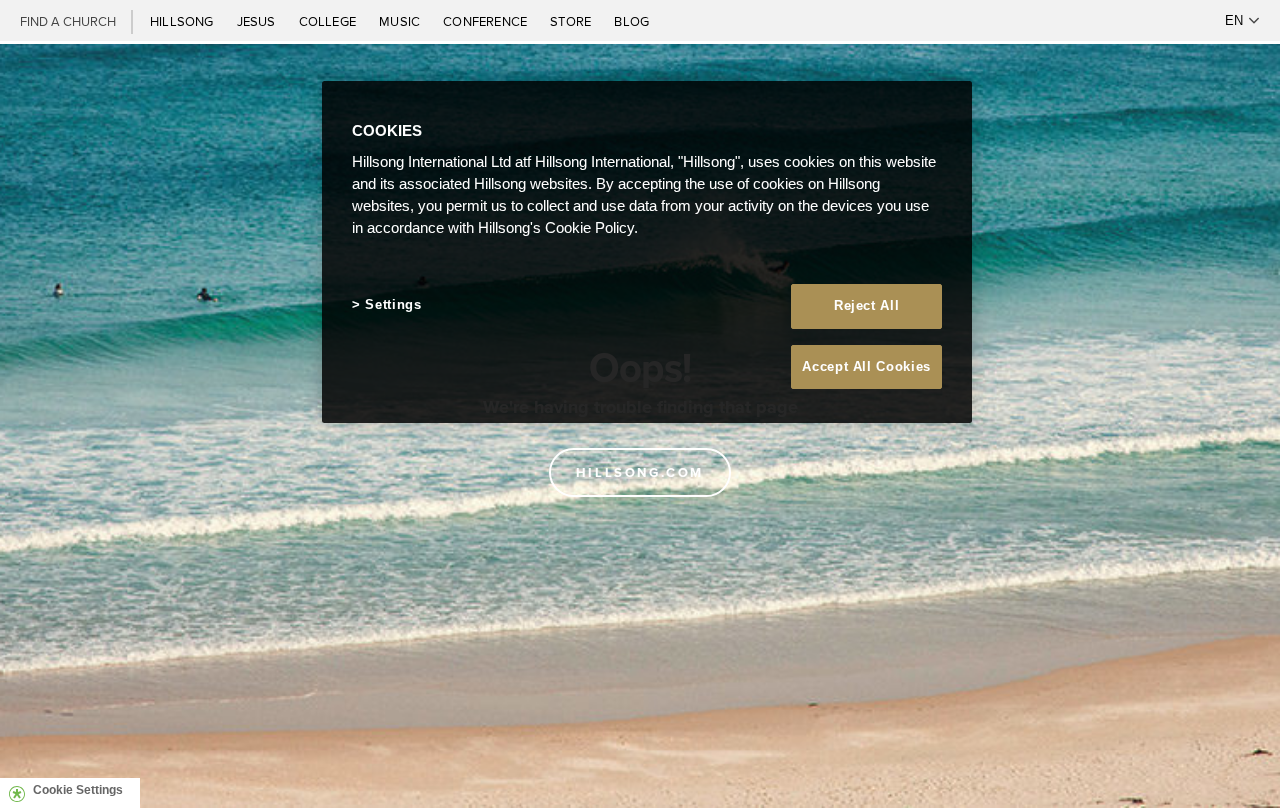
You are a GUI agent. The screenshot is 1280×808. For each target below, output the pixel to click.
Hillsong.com (640, 472)
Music (401, 21)
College (329, 21)
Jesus (258, 21)
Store (572, 21)
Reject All (867, 305)
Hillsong (183, 21)
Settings (393, 304)
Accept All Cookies (866, 366)
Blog (631, 21)
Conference (486, 21)
